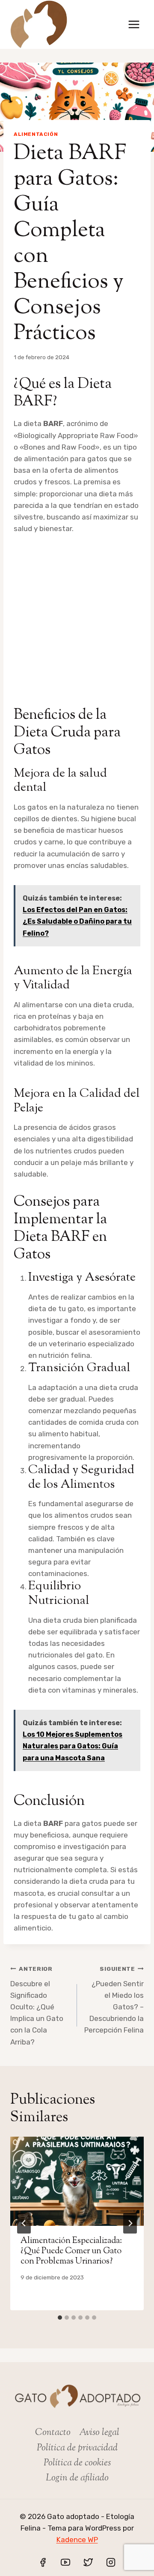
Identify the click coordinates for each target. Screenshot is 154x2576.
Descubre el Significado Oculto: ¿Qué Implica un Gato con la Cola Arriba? (37, 2006)
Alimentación (36, 134)
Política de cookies (77, 2463)
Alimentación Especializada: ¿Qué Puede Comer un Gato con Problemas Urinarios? (71, 2251)
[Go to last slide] (24, 2223)
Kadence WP (77, 2540)
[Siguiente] (130, 2223)
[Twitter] (88, 2562)
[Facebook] (43, 2562)
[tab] (60, 2318)
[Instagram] (111, 2562)
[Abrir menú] (134, 24)
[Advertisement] (77, 616)
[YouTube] (65, 2562)
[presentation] (77, 2181)
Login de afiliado (77, 2478)
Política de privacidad (77, 2448)
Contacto (53, 2433)
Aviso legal (99, 2433)
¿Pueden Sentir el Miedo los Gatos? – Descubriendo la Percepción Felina (114, 2000)
